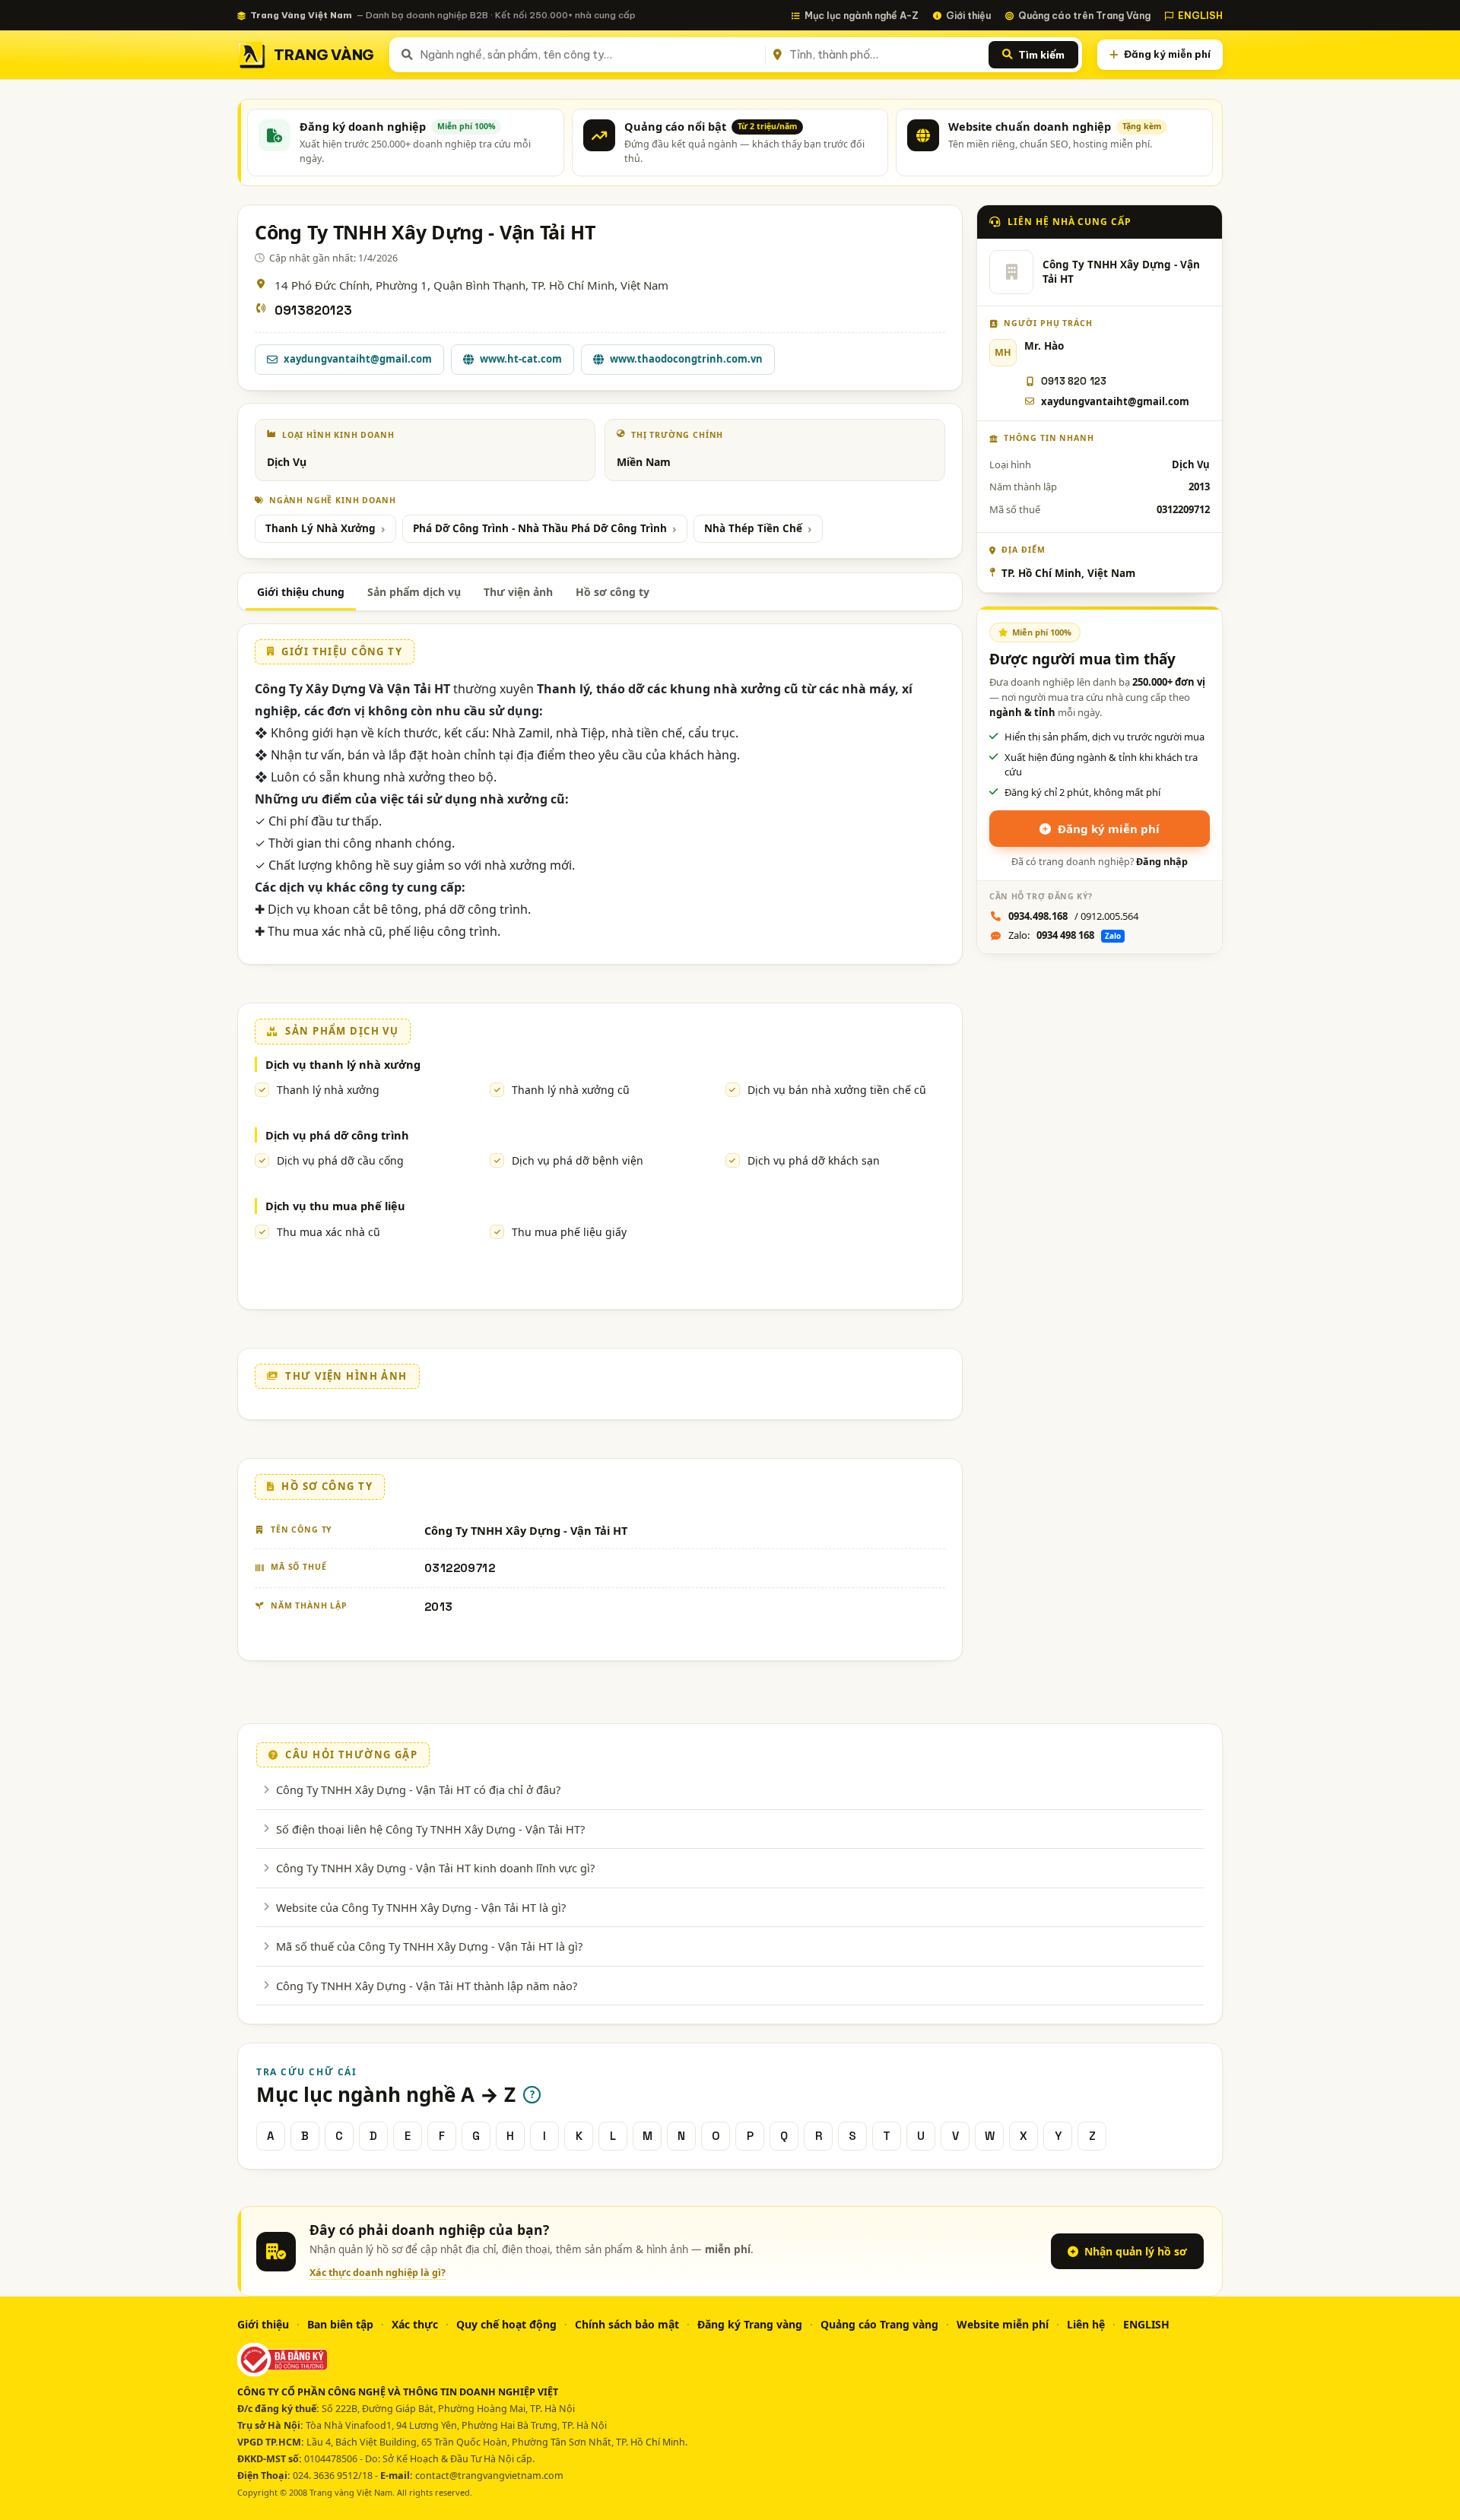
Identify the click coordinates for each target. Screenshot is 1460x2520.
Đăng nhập (1162, 862)
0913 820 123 (1074, 381)
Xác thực (415, 2324)
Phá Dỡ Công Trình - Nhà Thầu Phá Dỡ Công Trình (540, 528)
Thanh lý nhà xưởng (328, 1090)
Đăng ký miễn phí (1167, 54)
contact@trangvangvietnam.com (489, 2476)
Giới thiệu (968, 15)
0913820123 (313, 311)
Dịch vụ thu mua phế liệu (335, 1206)
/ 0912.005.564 (1073, 916)
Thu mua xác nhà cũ (328, 1232)
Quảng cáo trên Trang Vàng (1084, 15)
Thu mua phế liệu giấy (569, 1232)
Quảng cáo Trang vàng (879, 2324)
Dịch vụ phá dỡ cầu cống (340, 1160)
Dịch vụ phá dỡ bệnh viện (578, 1160)
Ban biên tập (340, 2324)
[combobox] (590, 55)
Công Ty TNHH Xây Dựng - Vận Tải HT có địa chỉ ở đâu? (418, 1789)
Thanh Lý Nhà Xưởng (321, 528)
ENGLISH (1200, 15)
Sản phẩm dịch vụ (414, 592)
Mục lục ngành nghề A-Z (862, 15)
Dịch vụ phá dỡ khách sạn (814, 1160)
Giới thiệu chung (301, 592)
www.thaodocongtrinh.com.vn (686, 359)
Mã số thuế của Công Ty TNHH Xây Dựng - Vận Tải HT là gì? (429, 1946)
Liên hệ (1086, 2324)
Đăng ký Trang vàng (750, 2324)
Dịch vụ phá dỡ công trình (337, 1135)
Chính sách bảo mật (627, 2324)
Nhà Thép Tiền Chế (753, 528)
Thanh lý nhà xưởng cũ (571, 1090)
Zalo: (1065, 935)
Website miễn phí (1003, 2324)
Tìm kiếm (1041, 55)
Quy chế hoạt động (506, 2324)
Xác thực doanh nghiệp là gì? (378, 2273)
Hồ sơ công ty (613, 592)
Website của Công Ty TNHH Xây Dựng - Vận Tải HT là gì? (421, 1907)
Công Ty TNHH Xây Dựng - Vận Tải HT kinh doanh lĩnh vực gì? (435, 1868)
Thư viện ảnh (518, 592)
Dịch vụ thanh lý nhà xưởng (343, 1064)
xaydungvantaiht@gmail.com (358, 359)
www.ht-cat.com (521, 359)
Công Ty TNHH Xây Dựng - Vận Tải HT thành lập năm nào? (427, 1986)
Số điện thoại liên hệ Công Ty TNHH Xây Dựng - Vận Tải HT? (430, 1829)
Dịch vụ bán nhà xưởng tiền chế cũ (837, 1090)
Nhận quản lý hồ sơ (1136, 2251)
